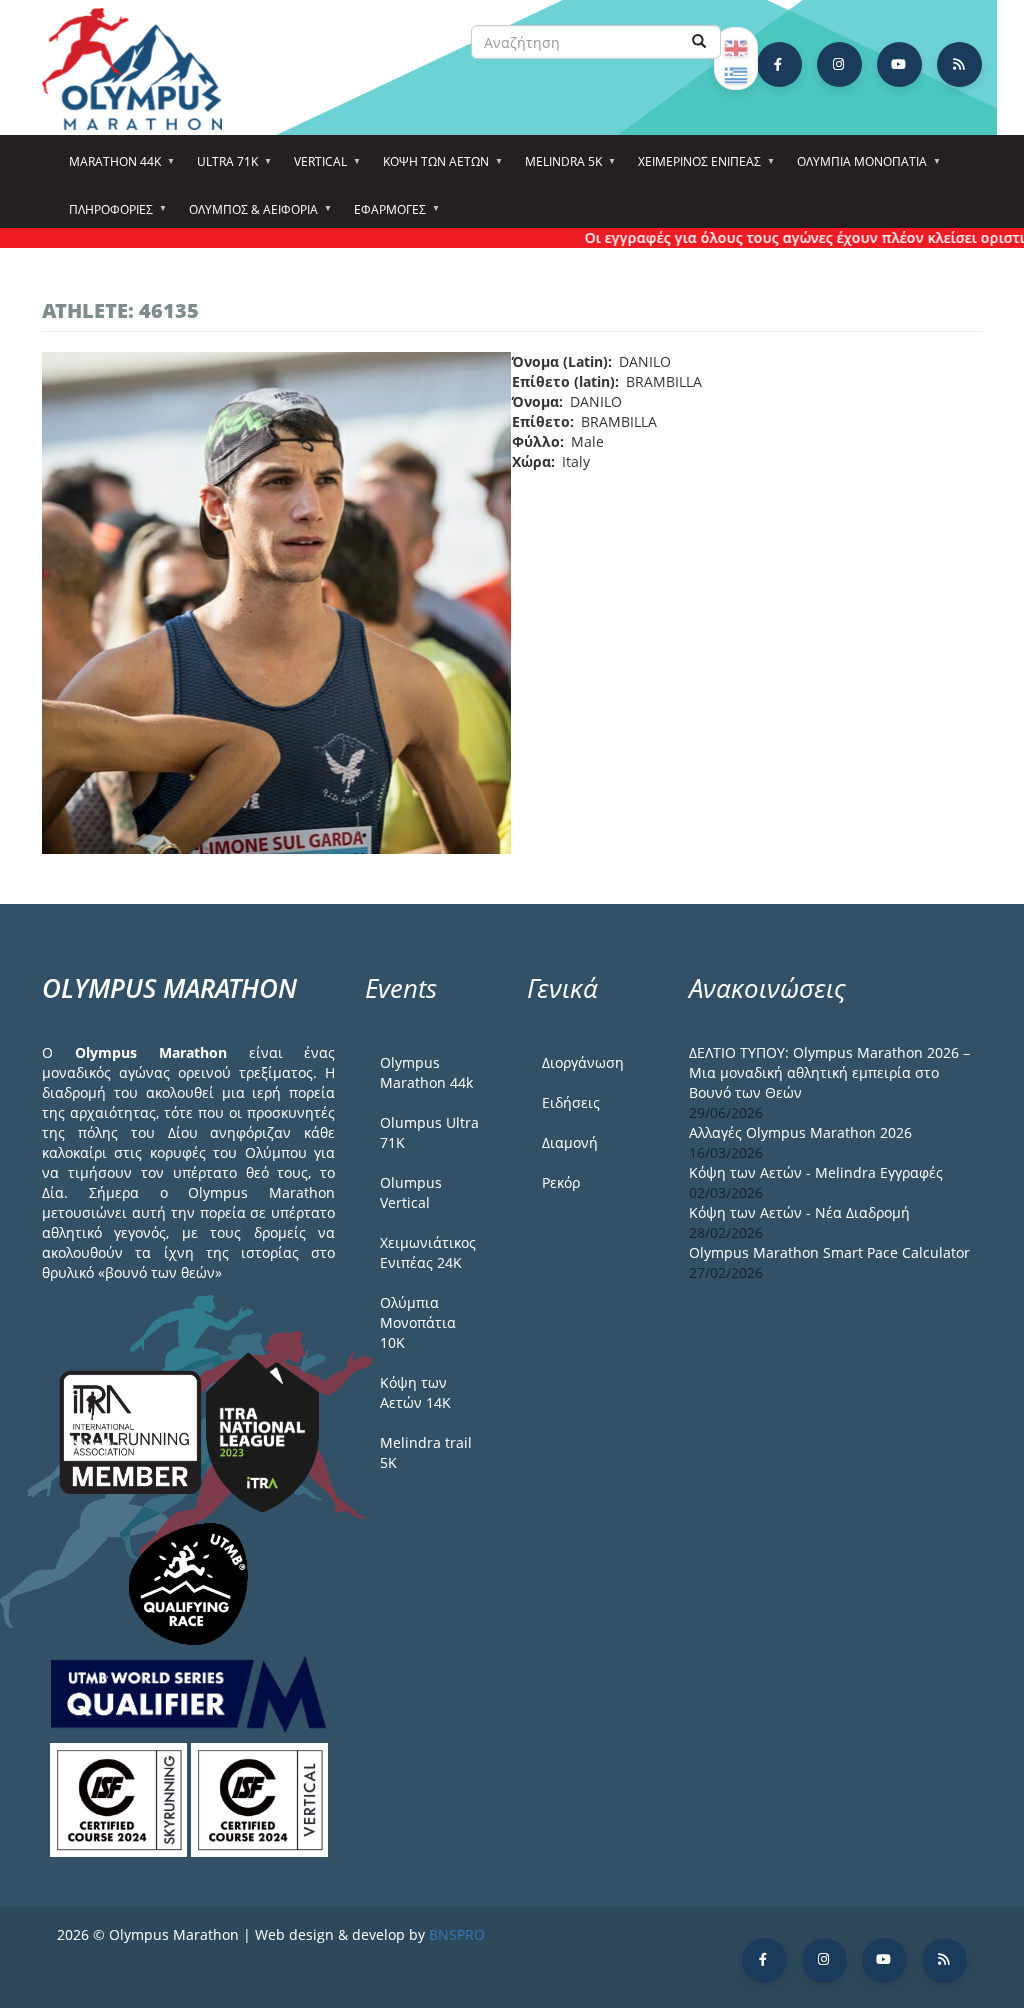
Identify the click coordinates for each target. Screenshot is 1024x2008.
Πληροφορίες (105, 216)
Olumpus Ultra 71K (429, 1132)
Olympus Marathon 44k (426, 1072)
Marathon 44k (109, 168)
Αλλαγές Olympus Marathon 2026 (800, 1132)
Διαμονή (570, 1142)
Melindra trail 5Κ (426, 1452)
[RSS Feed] (959, 64)
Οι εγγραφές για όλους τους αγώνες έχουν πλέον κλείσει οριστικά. (784, 237)
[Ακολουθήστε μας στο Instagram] (839, 64)
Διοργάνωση (583, 1062)
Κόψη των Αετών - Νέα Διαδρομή (799, 1212)
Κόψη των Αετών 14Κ (415, 1392)
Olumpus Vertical (411, 1192)
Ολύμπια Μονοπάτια (856, 168)
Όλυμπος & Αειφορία (247, 216)
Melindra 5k (557, 168)
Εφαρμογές (384, 216)
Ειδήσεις (571, 1102)
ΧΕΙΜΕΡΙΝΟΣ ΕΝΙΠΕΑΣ (693, 168)
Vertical (314, 168)
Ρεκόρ (561, 1182)
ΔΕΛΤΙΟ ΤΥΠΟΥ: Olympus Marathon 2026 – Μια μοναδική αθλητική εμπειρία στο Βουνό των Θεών (829, 1072)
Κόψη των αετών (430, 168)
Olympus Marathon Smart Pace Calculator (829, 1252)
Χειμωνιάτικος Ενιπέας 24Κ (428, 1252)
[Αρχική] (142, 69)
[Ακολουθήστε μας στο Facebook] (779, 64)
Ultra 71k (221, 168)
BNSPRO (457, 1934)
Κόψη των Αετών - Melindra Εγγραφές (816, 1172)
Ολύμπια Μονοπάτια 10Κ (418, 1322)
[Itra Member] (132, 1430)
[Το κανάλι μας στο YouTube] (899, 64)
